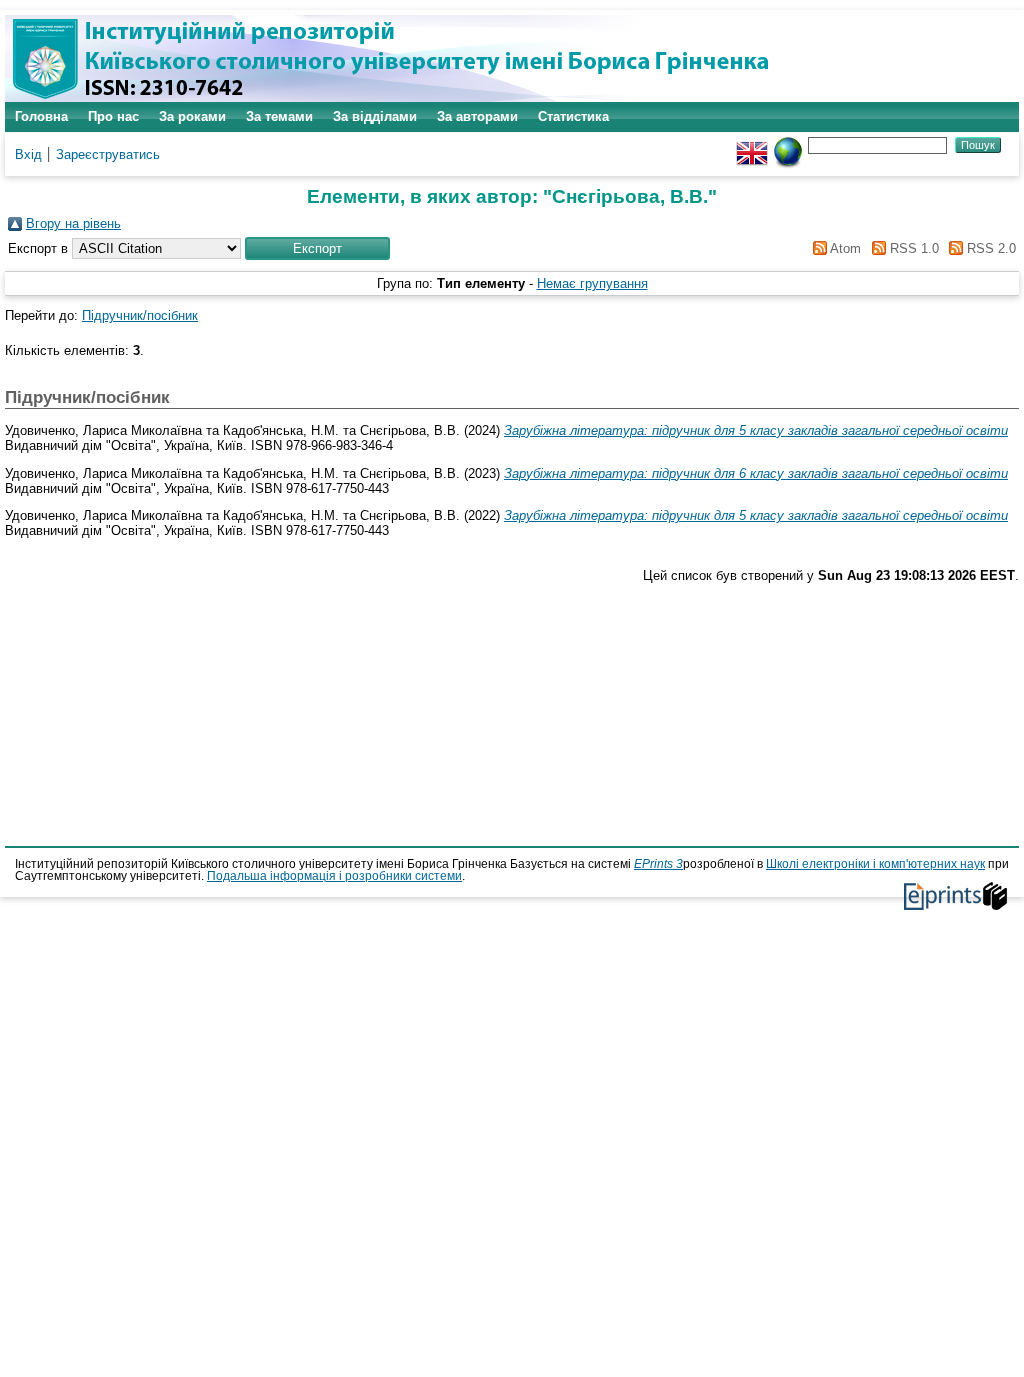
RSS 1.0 (912, 248)
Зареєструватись (108, 154)
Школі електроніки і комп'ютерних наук (875, 864)
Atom (844, 248)
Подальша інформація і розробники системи (334, 876)
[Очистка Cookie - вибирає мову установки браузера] (788, 144)
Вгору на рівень (73, 223)
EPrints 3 (658, 864)
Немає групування (592, 283)
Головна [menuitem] (41, 116)
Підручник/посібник (140, 315)
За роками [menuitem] (192, 116)
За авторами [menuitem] (477, 116)
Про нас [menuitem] (113, 116)
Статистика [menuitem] (573, 116)
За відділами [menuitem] (375, 116)
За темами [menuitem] (279, 116)
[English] (752, 144)
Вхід (28, 154)
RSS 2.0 (989, 248)
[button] (317, 248)
